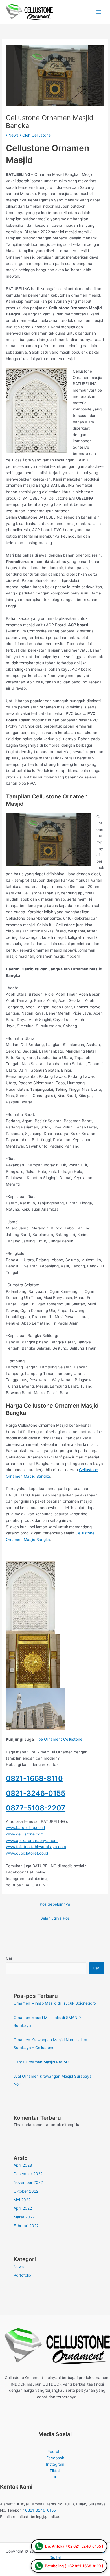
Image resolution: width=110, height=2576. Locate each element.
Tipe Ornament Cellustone (59, 1739)
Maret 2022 (24, 2217)
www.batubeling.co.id (25, 1828)
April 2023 (23, 2165)
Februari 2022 (26, 2226)
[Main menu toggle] (99, 12)
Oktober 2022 (26, 2191)
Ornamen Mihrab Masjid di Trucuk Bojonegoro (55, 2003)
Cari (10, 1958)
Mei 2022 (22, 2200)
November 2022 (28, 2182)
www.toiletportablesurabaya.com (36, 1847)
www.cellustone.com (25, 1834)
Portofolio (22, 2275)
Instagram (55, 2464)
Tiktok (55, 2471)
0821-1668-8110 (34, 1778)
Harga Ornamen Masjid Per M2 (41, 2062)
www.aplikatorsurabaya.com (32, 1841)
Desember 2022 (28, 2174)
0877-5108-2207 (36, 1808)
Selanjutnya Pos (55, 1918)
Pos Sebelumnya (55, 1904)
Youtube (55, 2452)
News (14, 135)
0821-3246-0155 (36, 1793)
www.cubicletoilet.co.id (27, 1853)
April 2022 (23, 2208)
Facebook (55, 2458)
